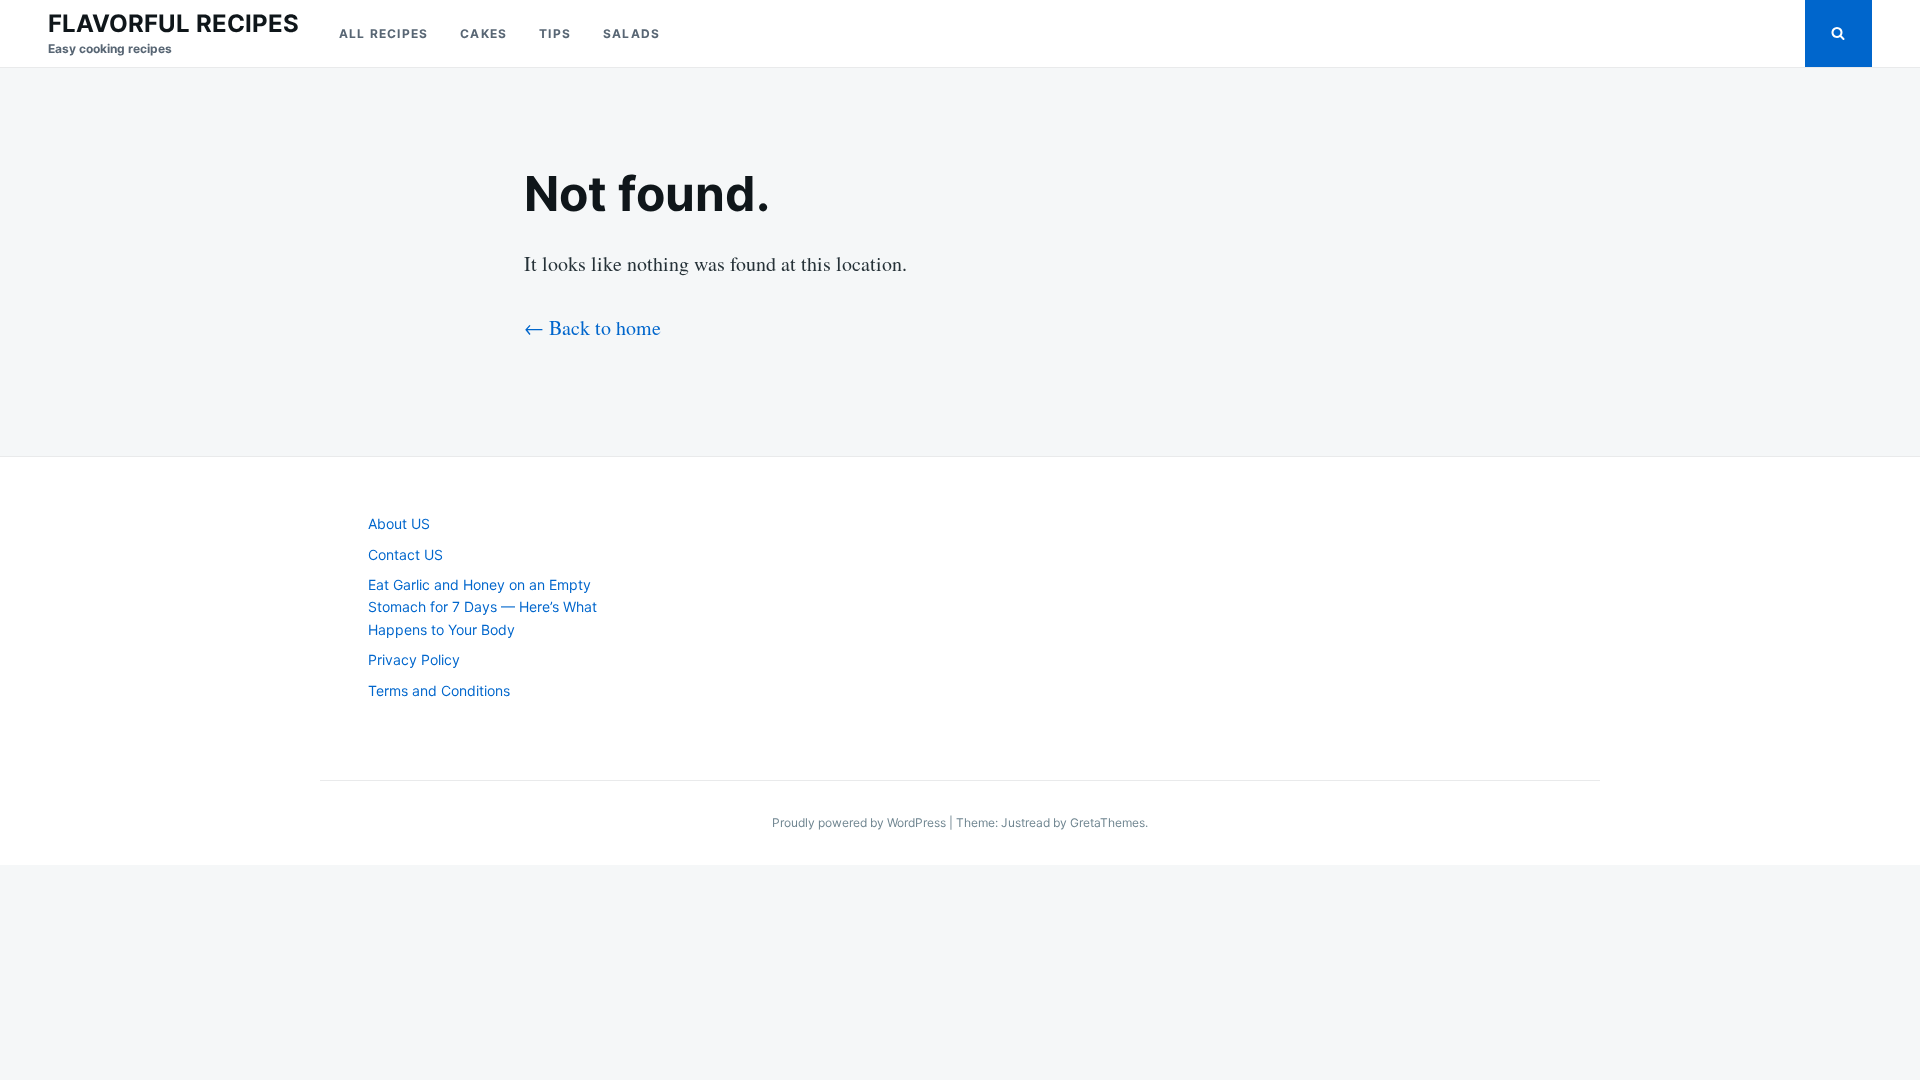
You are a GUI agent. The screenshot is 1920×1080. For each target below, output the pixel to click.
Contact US (405, 554)
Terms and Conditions (439, 690)
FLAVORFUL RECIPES (173, 23)
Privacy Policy (414, 659)
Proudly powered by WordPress (860, 822)
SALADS (631, 33)
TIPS (555, 33)
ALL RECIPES (383, 33)
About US (399, 523)
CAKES (483, 33)
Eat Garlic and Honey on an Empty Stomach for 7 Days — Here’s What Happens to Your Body (482, 607)
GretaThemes (1107, 822)
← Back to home (592, 327)
